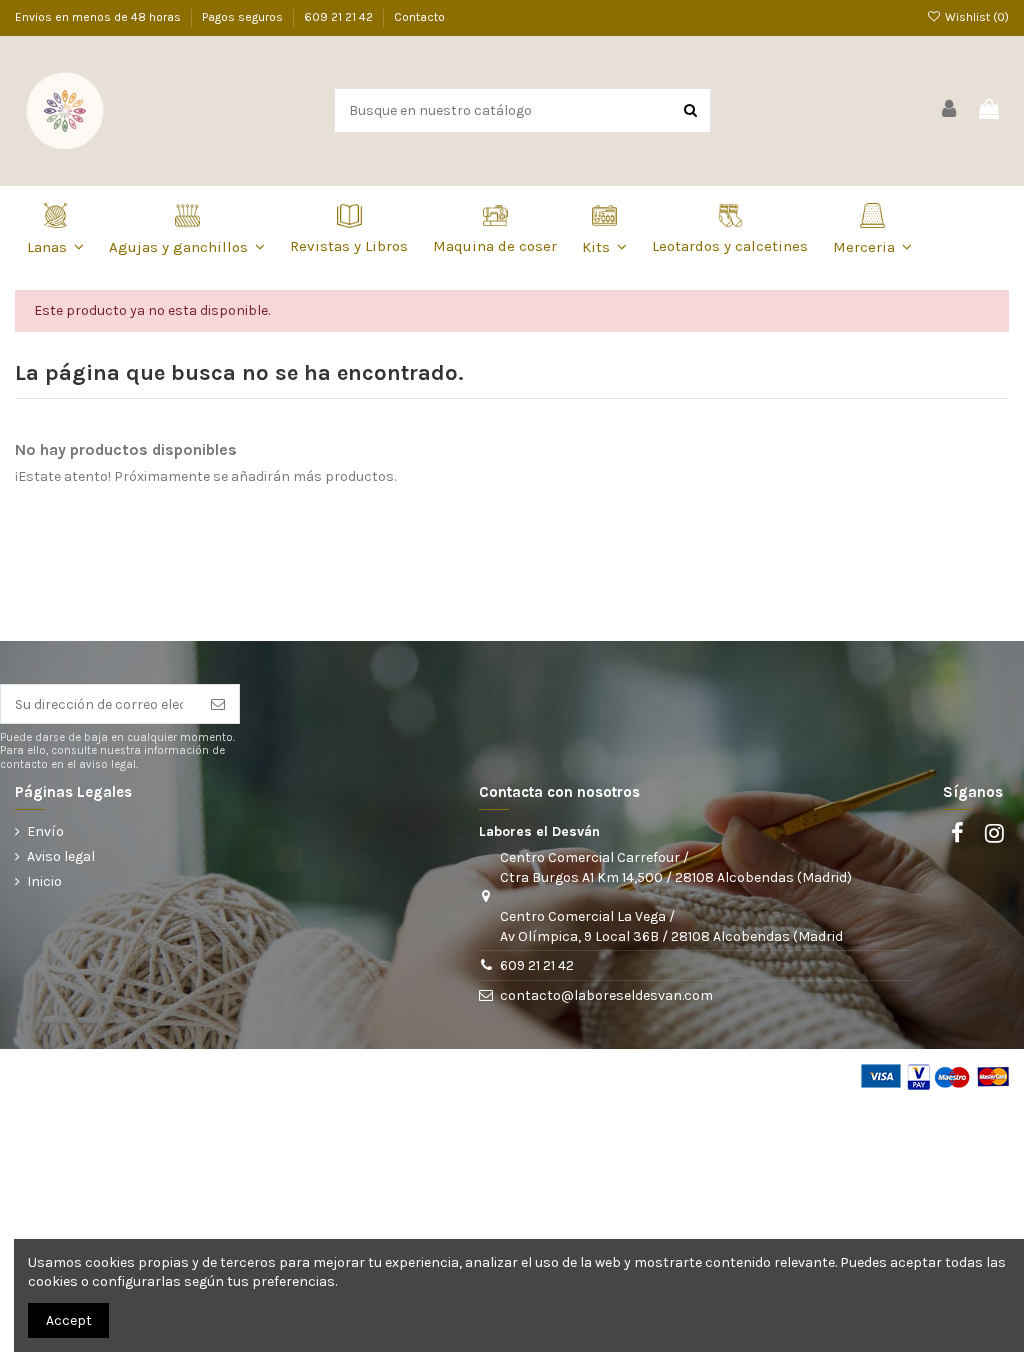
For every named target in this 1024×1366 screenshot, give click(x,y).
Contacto (419, 17)
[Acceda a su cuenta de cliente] (950, 110)
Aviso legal (61, 856)
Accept (69, 1320)
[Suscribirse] (218, 704)
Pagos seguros (244, 17)
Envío (45, 831)
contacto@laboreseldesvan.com (606, 995)
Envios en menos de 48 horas (99, 17)
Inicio (44, 881)
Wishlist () (975, 17)
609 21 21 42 (340, 17)
